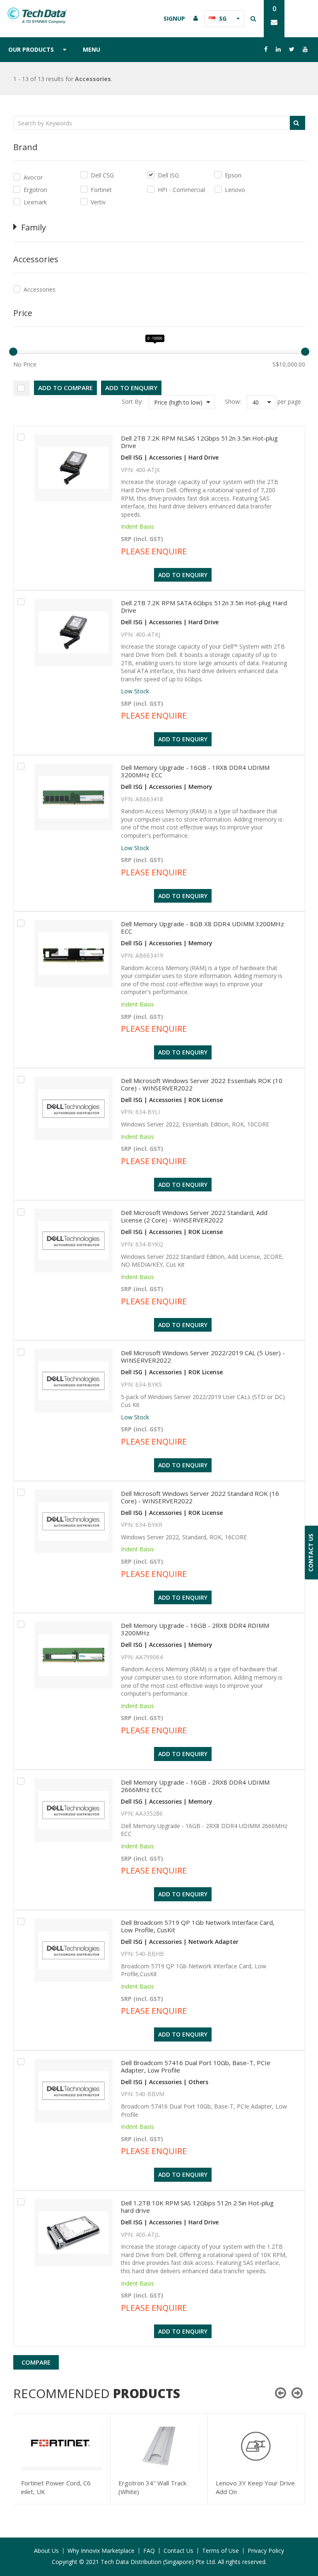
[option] (62, 2459)
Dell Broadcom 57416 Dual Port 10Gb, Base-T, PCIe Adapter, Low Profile (196, 2066)
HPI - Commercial (181, 190)
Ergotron (35, 190)
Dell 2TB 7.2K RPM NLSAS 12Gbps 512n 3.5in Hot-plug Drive (199, 442)
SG (223, 18)
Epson (233, 175)
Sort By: (132, 401)
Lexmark (35, 202)
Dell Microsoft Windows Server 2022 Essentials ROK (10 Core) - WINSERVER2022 (202, 1084)
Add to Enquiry (131, 388)
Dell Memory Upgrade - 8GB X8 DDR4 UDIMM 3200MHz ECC (202, 927)
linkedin (278, 49)
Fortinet (101, 190)
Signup (174, 18)
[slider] (13, 352)
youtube (305, 49)
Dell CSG (102, 175)
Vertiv (98, 202)
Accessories (40, 289)
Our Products (31, 49)
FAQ (149, 2551)
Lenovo (235, 190)
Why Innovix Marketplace (101, 2551)
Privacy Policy (266, 2551)
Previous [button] (281, 2393)
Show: (233, 401)
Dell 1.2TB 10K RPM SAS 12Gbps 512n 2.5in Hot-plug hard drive (197, 2207)
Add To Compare (65, 388)
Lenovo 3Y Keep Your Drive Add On (255, 2487)
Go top (307, 2553)
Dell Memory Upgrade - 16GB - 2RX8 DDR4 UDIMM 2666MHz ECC (195, 1786)
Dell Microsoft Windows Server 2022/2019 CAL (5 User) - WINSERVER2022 (203, 1356)
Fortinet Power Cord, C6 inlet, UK (56, 2487)
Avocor (33, 177)
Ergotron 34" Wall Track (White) (152, 2487)
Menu (92, 49)
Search (297, 123)
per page (289, 401)
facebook (266, 49)
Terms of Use (220, 2551)
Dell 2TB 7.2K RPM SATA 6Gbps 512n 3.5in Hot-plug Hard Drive (204, 606)
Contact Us (178, 2551)
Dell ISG (168, 175)
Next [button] (297, 2393)
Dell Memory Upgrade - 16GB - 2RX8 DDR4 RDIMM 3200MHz (195, 1629)
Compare (36, 2362)
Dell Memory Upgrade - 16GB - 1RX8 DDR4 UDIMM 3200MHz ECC (195, 771)
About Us (46, 2551)
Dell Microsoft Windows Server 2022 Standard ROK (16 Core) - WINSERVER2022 (200, 1497)
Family (34, 227)
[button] (182, 402)
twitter (292, 49)
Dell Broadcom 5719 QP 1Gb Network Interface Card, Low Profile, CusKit (198, 1926)
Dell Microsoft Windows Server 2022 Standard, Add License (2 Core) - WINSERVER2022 (194, 1216)
